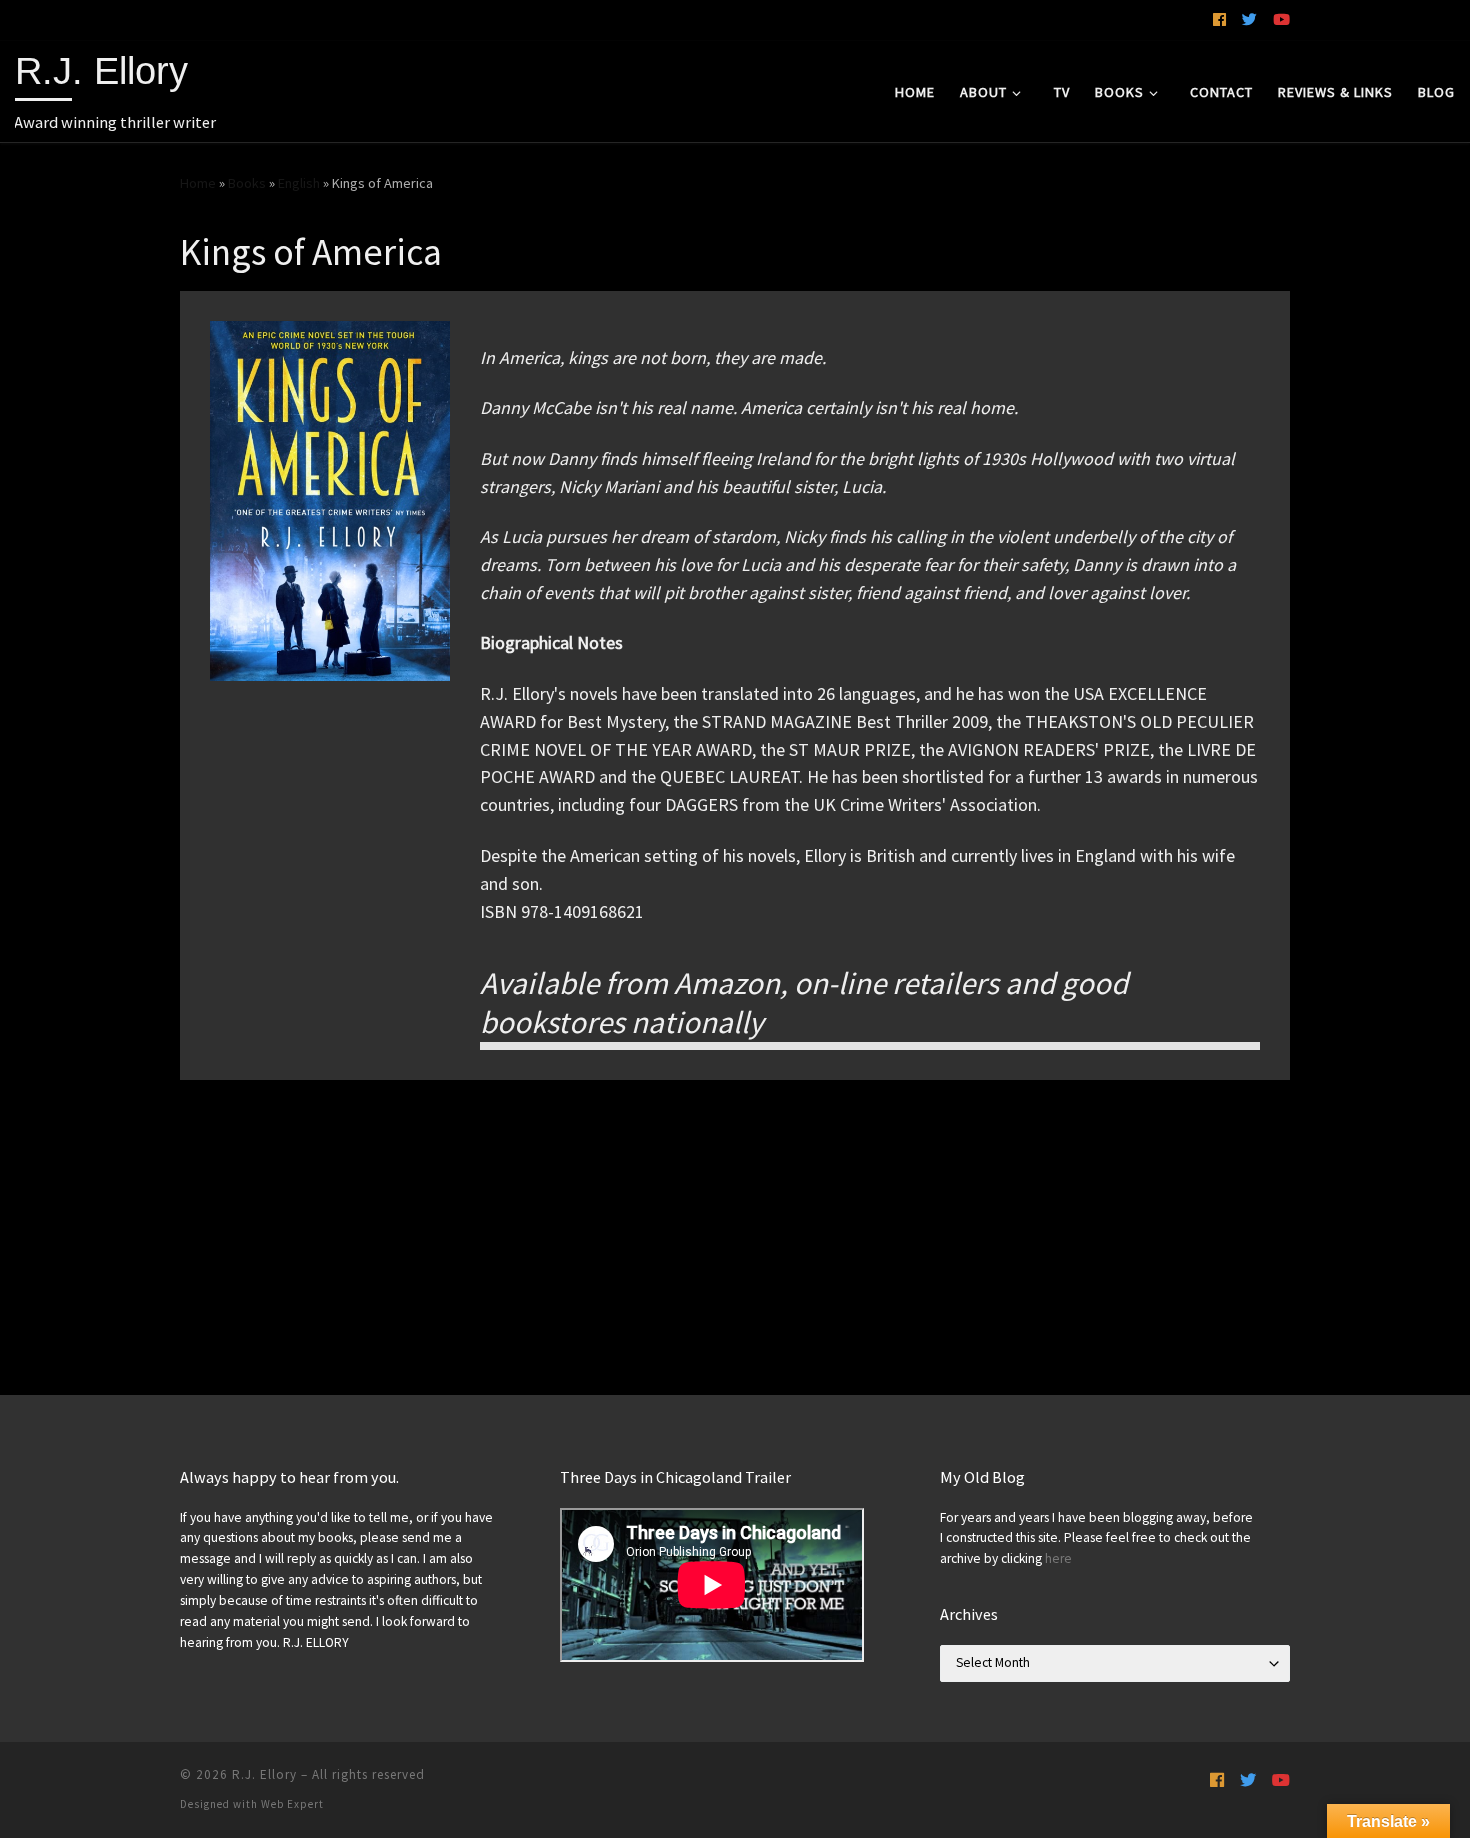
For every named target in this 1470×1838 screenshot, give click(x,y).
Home (198, 183)
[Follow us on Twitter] (1249, 19)
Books (247, 183)
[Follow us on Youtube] (1281, 19)
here (1058, 1558)
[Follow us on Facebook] (1219, 19)
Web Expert (292, 1804)
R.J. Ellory (264, 1774)
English (299, 183)
